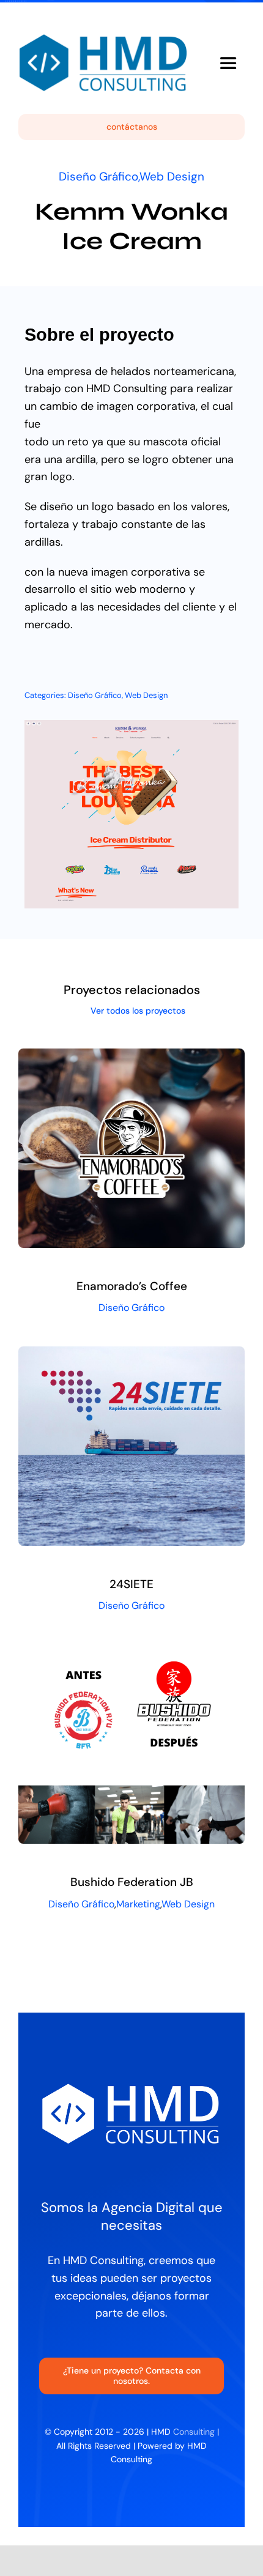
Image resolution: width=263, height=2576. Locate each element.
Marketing (138, 1904)
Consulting (194, 2432)
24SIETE (131, 1584)
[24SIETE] (131, 1355)
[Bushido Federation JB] (131, 1653)
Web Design (172, 176)
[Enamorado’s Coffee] (131, 1057)
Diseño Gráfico (98, 176)
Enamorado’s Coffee (132, 1286)
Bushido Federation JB (132, 1882)
